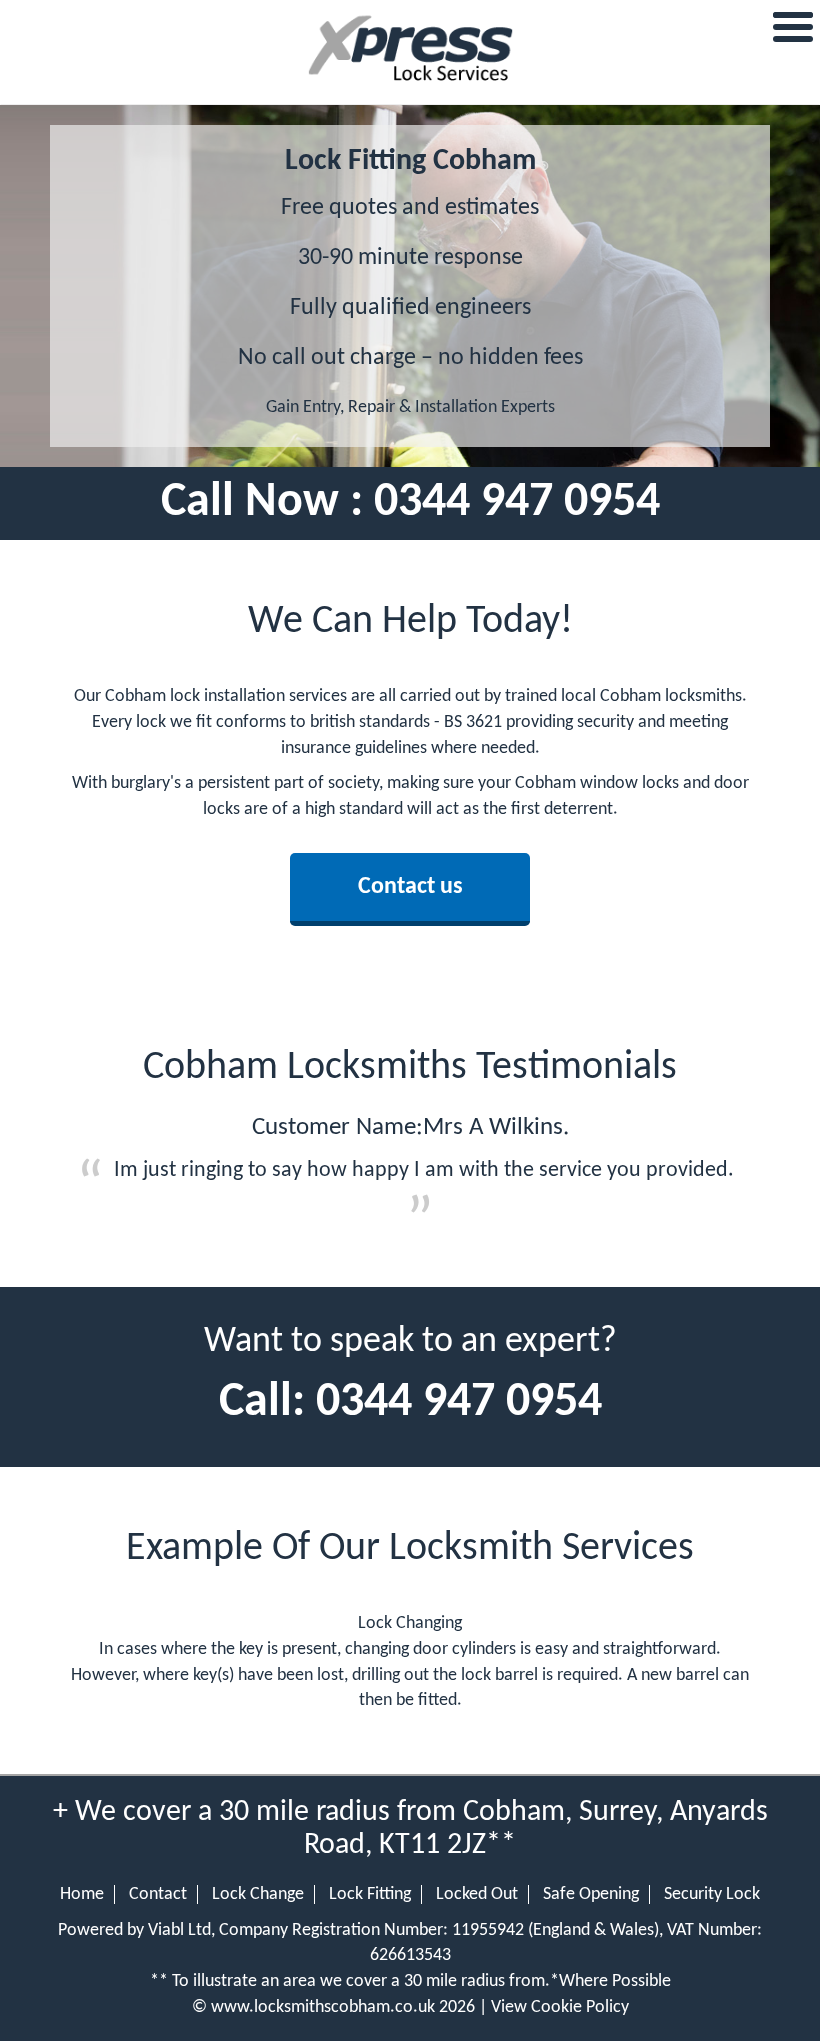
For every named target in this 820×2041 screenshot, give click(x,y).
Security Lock (712, 1894)
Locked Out (477, 1894)
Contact (158, 1894)
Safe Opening (591, 1894)
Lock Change (258, 1894)
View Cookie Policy (560, 2007)
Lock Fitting (370, 1894)
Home (82, 1894)
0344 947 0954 (517, 503)
